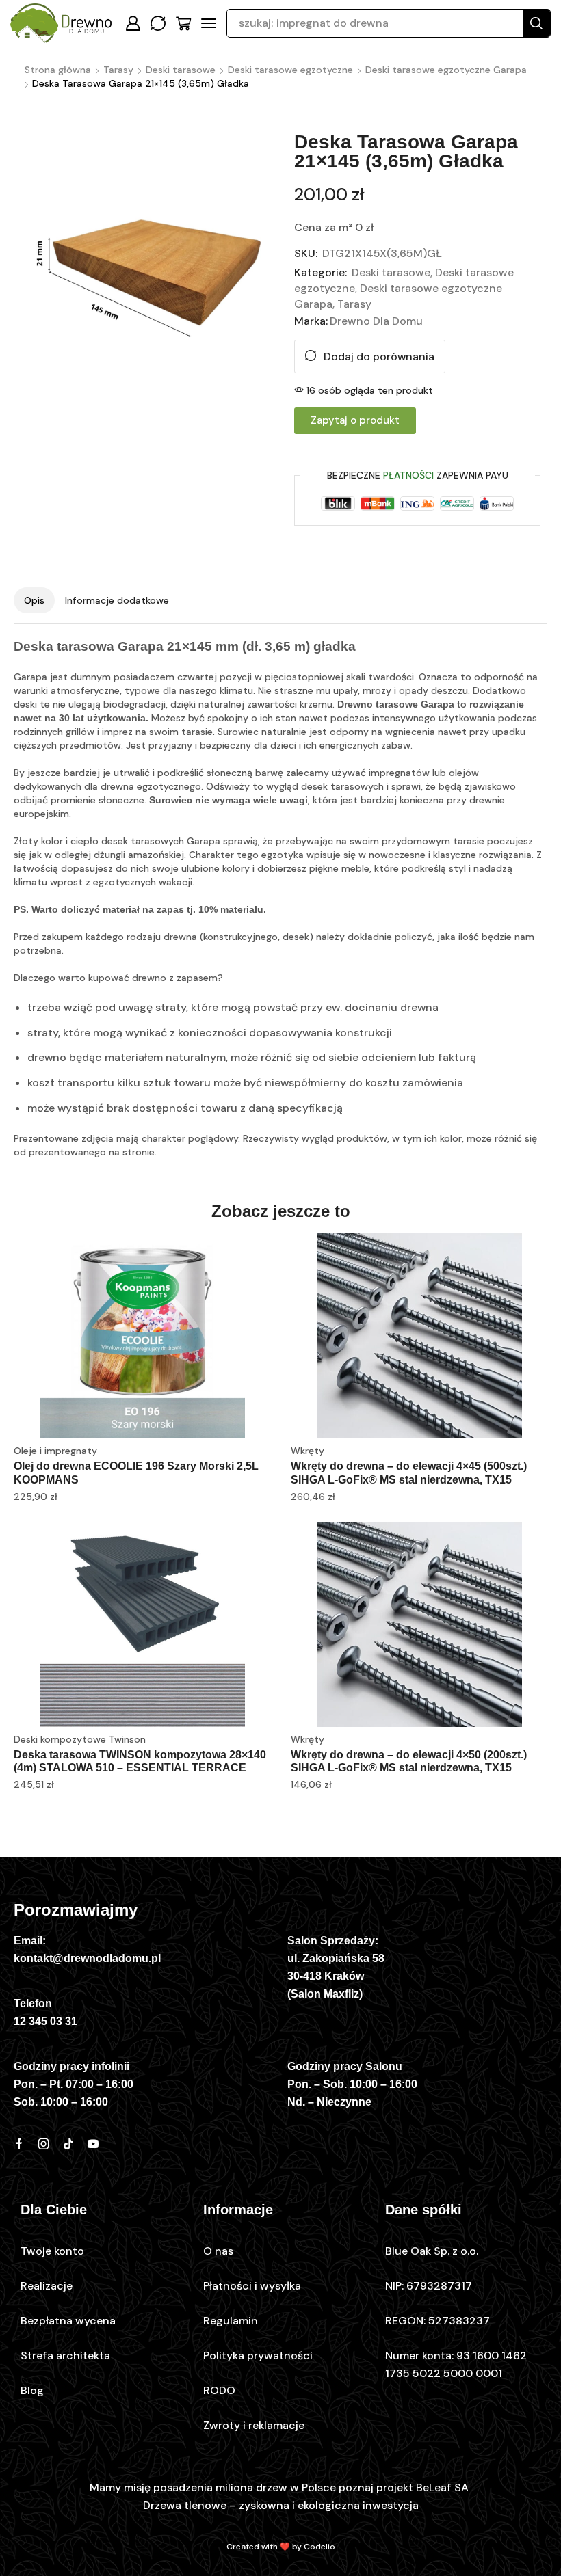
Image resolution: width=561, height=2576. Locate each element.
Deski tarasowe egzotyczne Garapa (446, 70)
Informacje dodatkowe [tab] (117, 600)
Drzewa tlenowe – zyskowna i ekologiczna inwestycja (281, 2505)
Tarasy (118, 70)
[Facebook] (19, 2144)
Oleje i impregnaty (55, 1451)
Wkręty (308, 1451)
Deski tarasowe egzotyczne (290, 70)
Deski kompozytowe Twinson (80, 1739)
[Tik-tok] (68, 2144)
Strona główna (58, 70)
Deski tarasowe (181, 70)
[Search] (536, 23)
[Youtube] (93, 2144)
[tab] (34, 600)
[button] (133, 23)
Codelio (319, 2547)
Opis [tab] (34, 600)
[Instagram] (44, 2144)
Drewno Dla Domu (376, 321)
